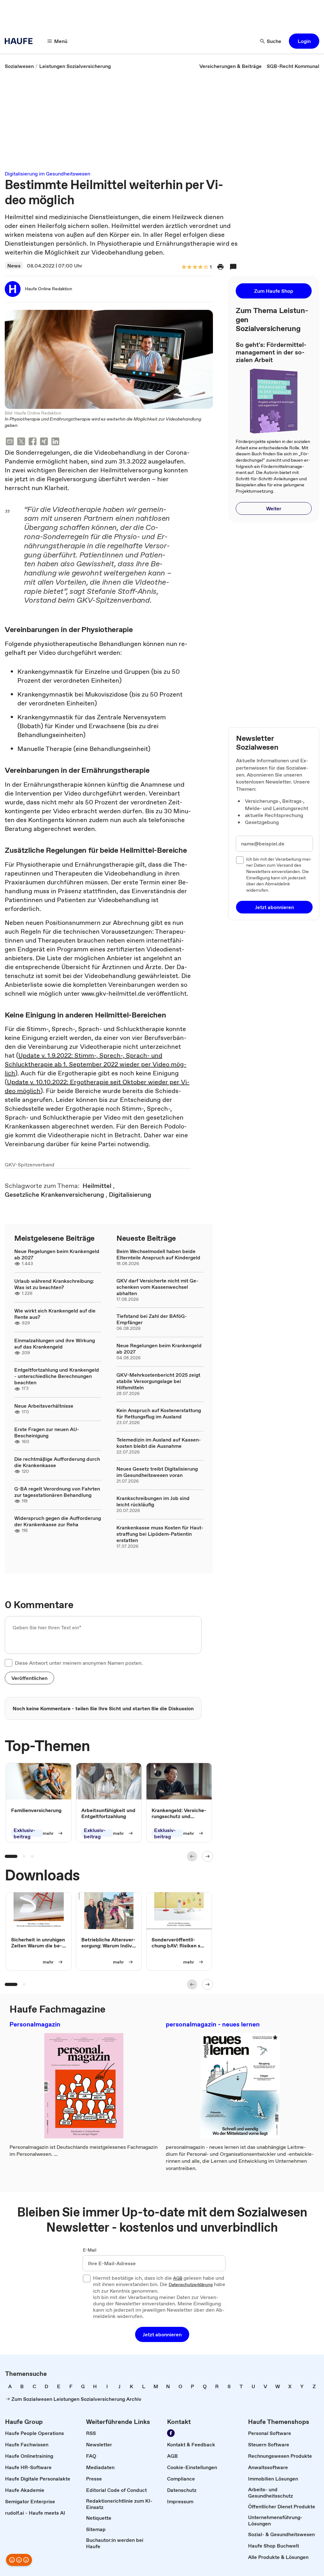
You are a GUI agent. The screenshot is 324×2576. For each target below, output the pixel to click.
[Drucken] (221, 267)
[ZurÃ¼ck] (192, 1856)
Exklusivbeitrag (25, 1833)
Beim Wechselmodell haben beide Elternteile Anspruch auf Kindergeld (158, 1254)
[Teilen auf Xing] (44, 442)
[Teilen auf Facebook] (33, 442)
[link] (19, 66)
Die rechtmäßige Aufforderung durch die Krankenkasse (57, 1462)
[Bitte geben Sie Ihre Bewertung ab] (206, 267)
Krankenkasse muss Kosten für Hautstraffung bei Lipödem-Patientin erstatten (160, 1534)
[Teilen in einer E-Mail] (10, 442)
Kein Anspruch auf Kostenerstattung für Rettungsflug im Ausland (159, 1413)
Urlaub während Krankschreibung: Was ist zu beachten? (54, 1284)
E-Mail (90, 2250)
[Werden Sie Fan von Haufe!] (171, 2433)
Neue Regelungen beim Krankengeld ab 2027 (57, 1254)
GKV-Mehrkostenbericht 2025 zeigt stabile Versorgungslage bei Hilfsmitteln (158, 1381)
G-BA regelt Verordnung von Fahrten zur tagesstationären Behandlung (57, 1492)
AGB (178, 2278)
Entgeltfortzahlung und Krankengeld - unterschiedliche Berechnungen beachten (57, 1376)
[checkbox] (9, 1663)
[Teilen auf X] (21, 442)
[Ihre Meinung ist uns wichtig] (19, 2560)
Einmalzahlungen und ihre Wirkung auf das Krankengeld (55, 1343)
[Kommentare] (233, 267)
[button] (304, 41)
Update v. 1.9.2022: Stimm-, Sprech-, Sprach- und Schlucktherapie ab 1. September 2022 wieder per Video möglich (96, 1064)
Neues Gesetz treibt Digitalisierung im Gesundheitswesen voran (157, 1472)
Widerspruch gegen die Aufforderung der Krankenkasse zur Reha (58, 1521)
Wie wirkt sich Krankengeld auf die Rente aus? (55, 1314)
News (14, 266)
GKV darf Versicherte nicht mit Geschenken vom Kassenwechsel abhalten (157, 1287)
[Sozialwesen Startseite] (21, 41)
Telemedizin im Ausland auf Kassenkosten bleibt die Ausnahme (159, 1443)
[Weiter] (208, 1856)
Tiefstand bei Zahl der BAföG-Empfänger (152, 1319)
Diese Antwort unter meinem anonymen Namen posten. (79, 1663)
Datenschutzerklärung (191, 2285)
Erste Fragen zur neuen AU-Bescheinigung (47, 1432)
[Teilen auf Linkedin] (55, 442)
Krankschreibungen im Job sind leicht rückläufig (153, 1501)
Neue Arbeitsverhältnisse (44, 1406)
